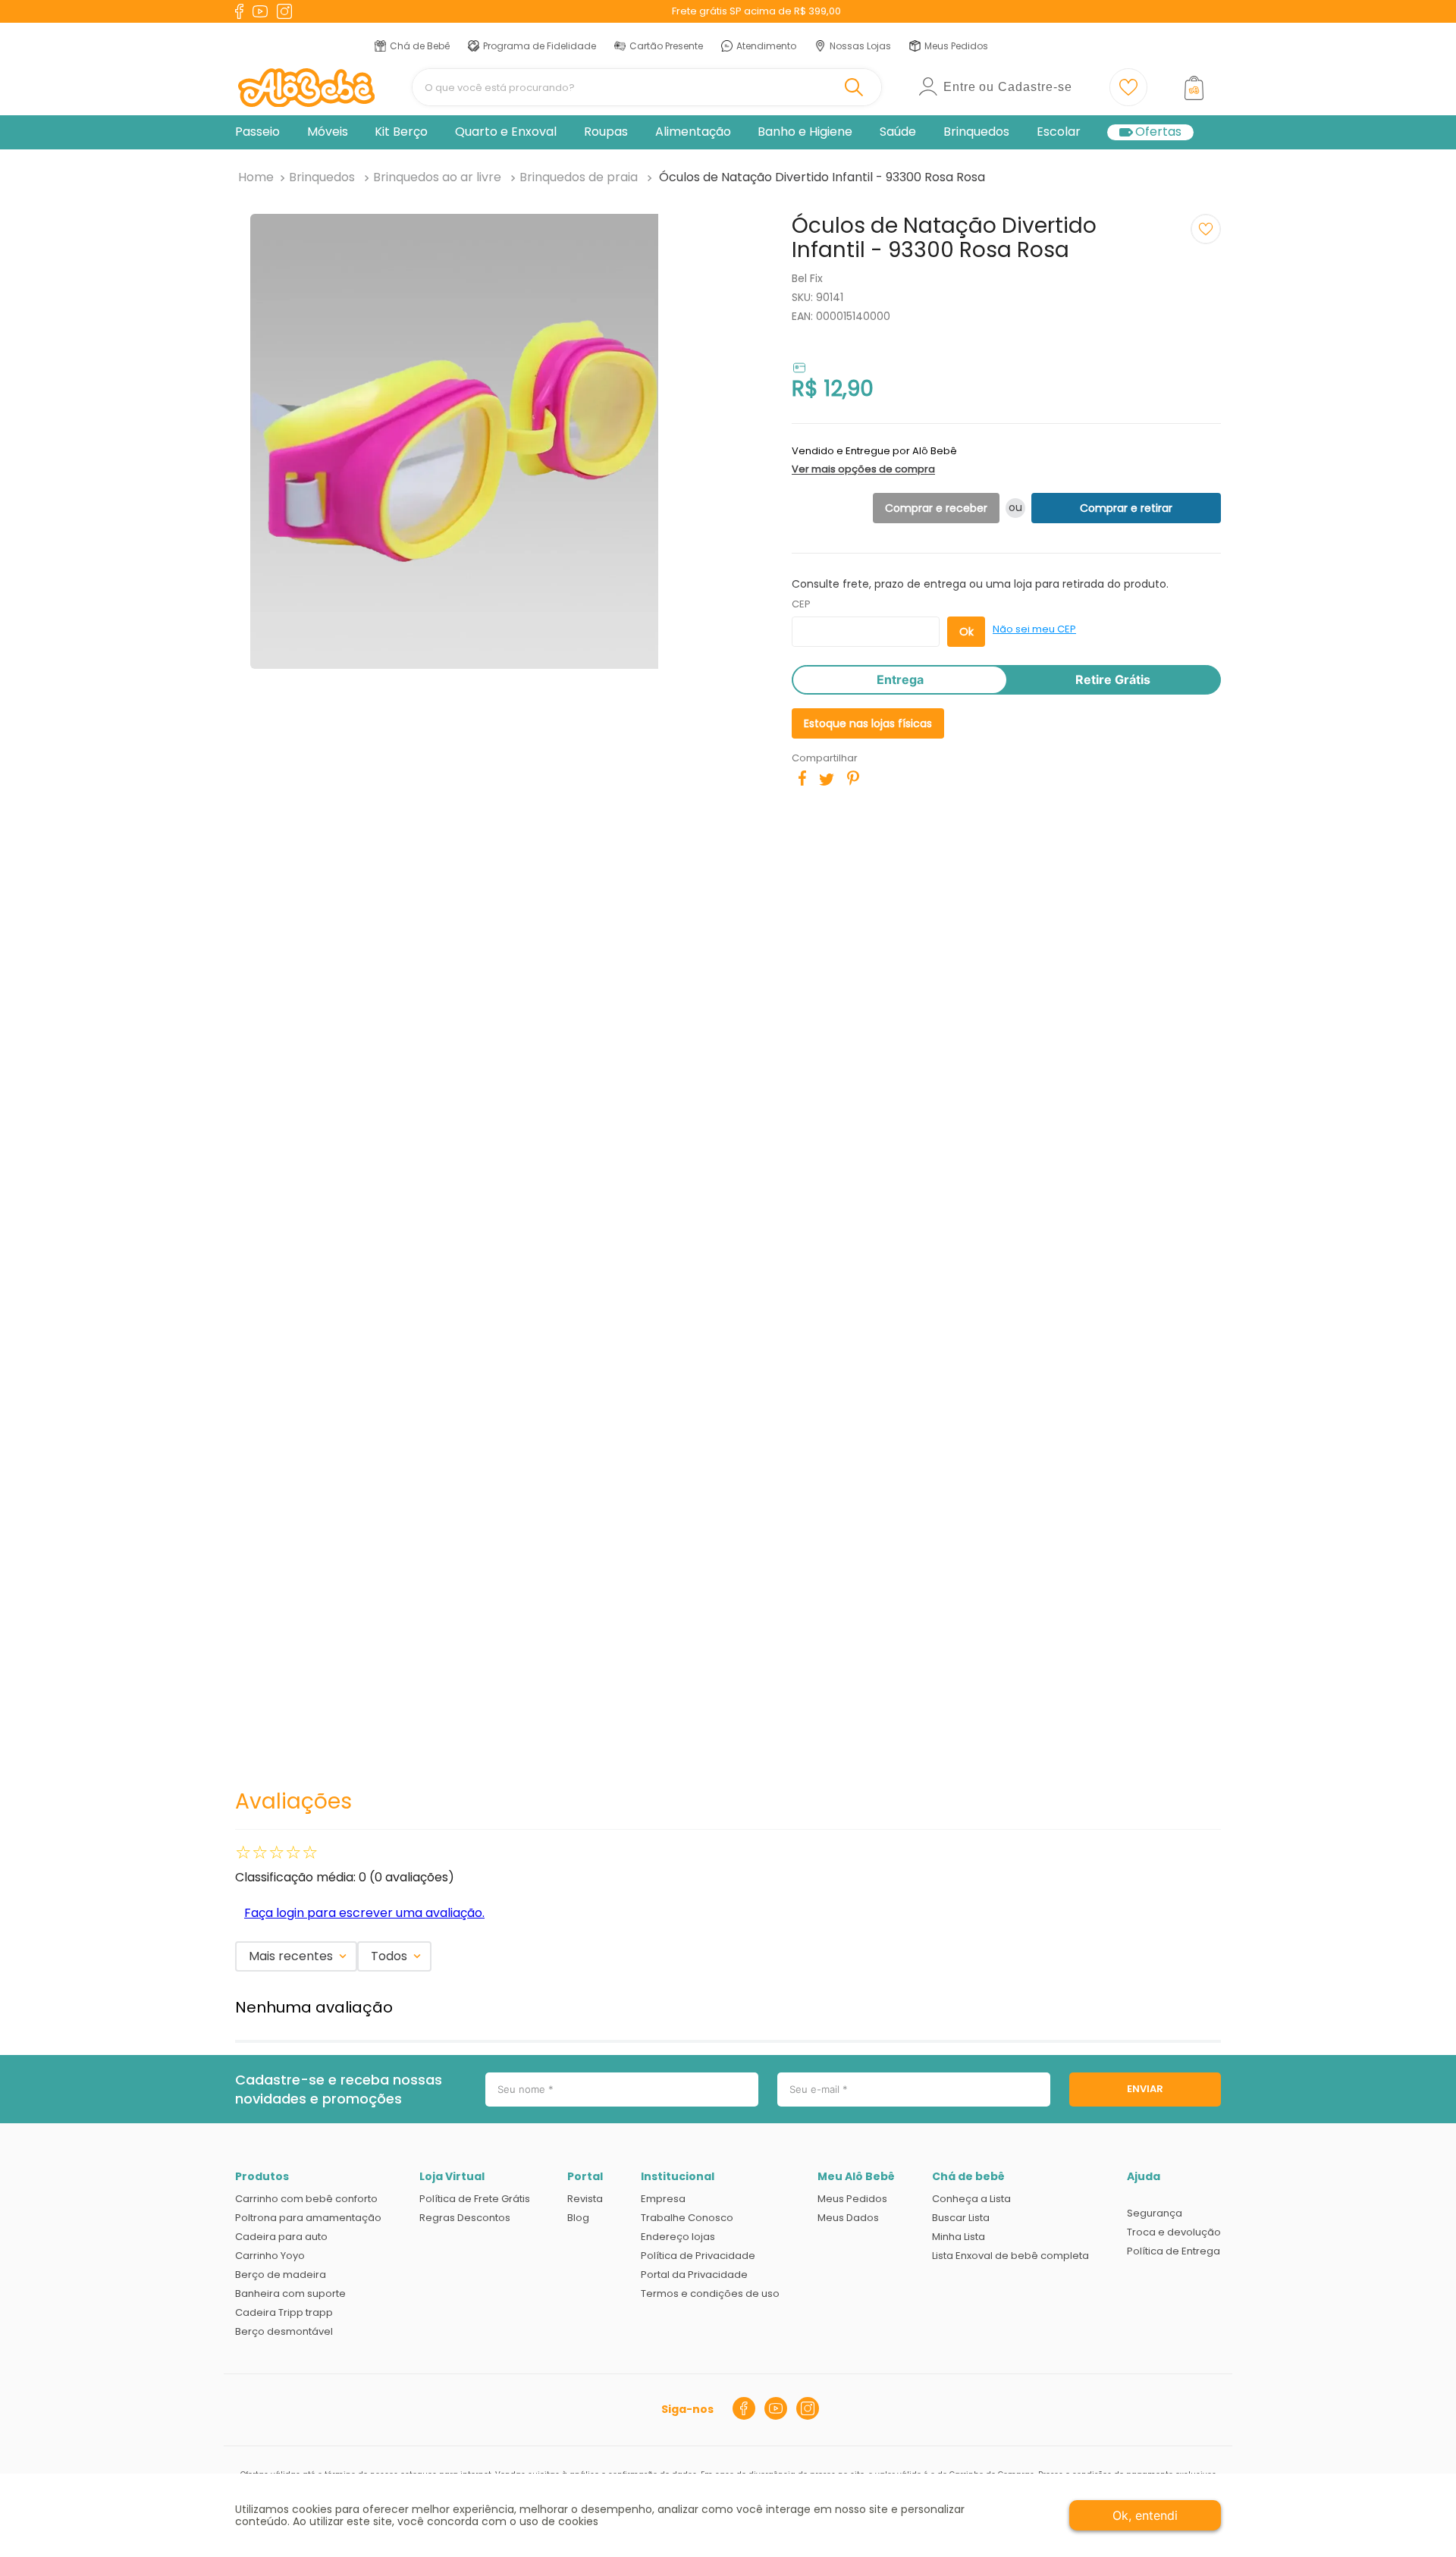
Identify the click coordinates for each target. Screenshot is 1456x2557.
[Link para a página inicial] (256, 177)
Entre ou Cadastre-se (1008, 87)
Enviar (1145, 2089)
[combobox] (647, 87)
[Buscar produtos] (857, 87)
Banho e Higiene (805, 132)
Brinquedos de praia (579, 177)
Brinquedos (976, 132)
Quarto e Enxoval (506, 132)
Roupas (606, 132)
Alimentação (693, 132)
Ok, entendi (1145, 2515)
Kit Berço (401, 132)
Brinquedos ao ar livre (437, 177)
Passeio (257, 132)
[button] (1002, 460)
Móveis (328, 132)
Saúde (898, 132)
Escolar (1059, 132)
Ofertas (1158, 132)
